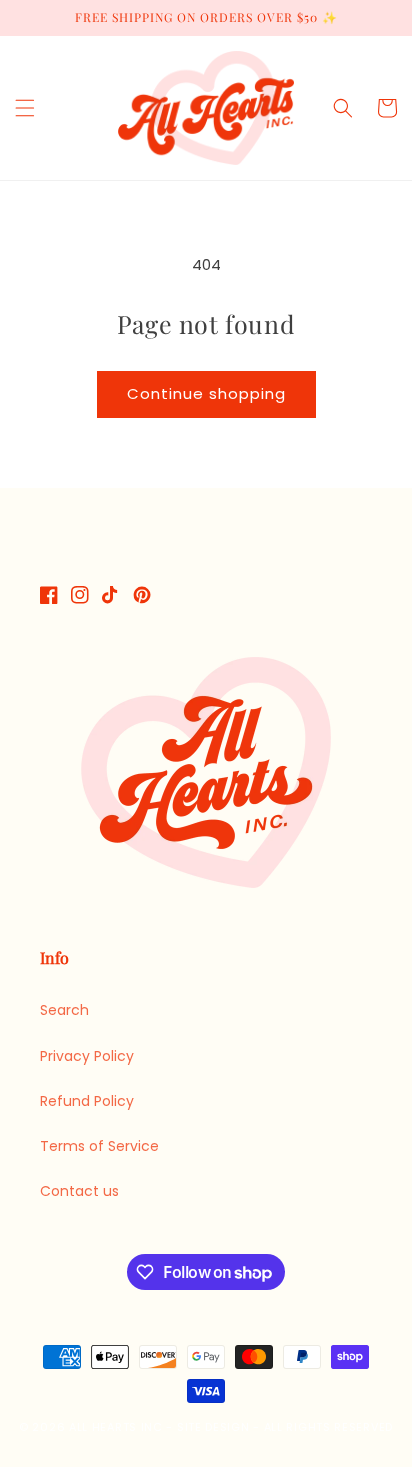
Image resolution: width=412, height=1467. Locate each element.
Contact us (79, 1191)
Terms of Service (99, 1146)
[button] (25, 108)
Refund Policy (87, 1101)
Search (64, 1010)
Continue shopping (206, 393)
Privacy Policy (87, 1056)
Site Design (213, 1427)
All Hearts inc (116, 1427)
